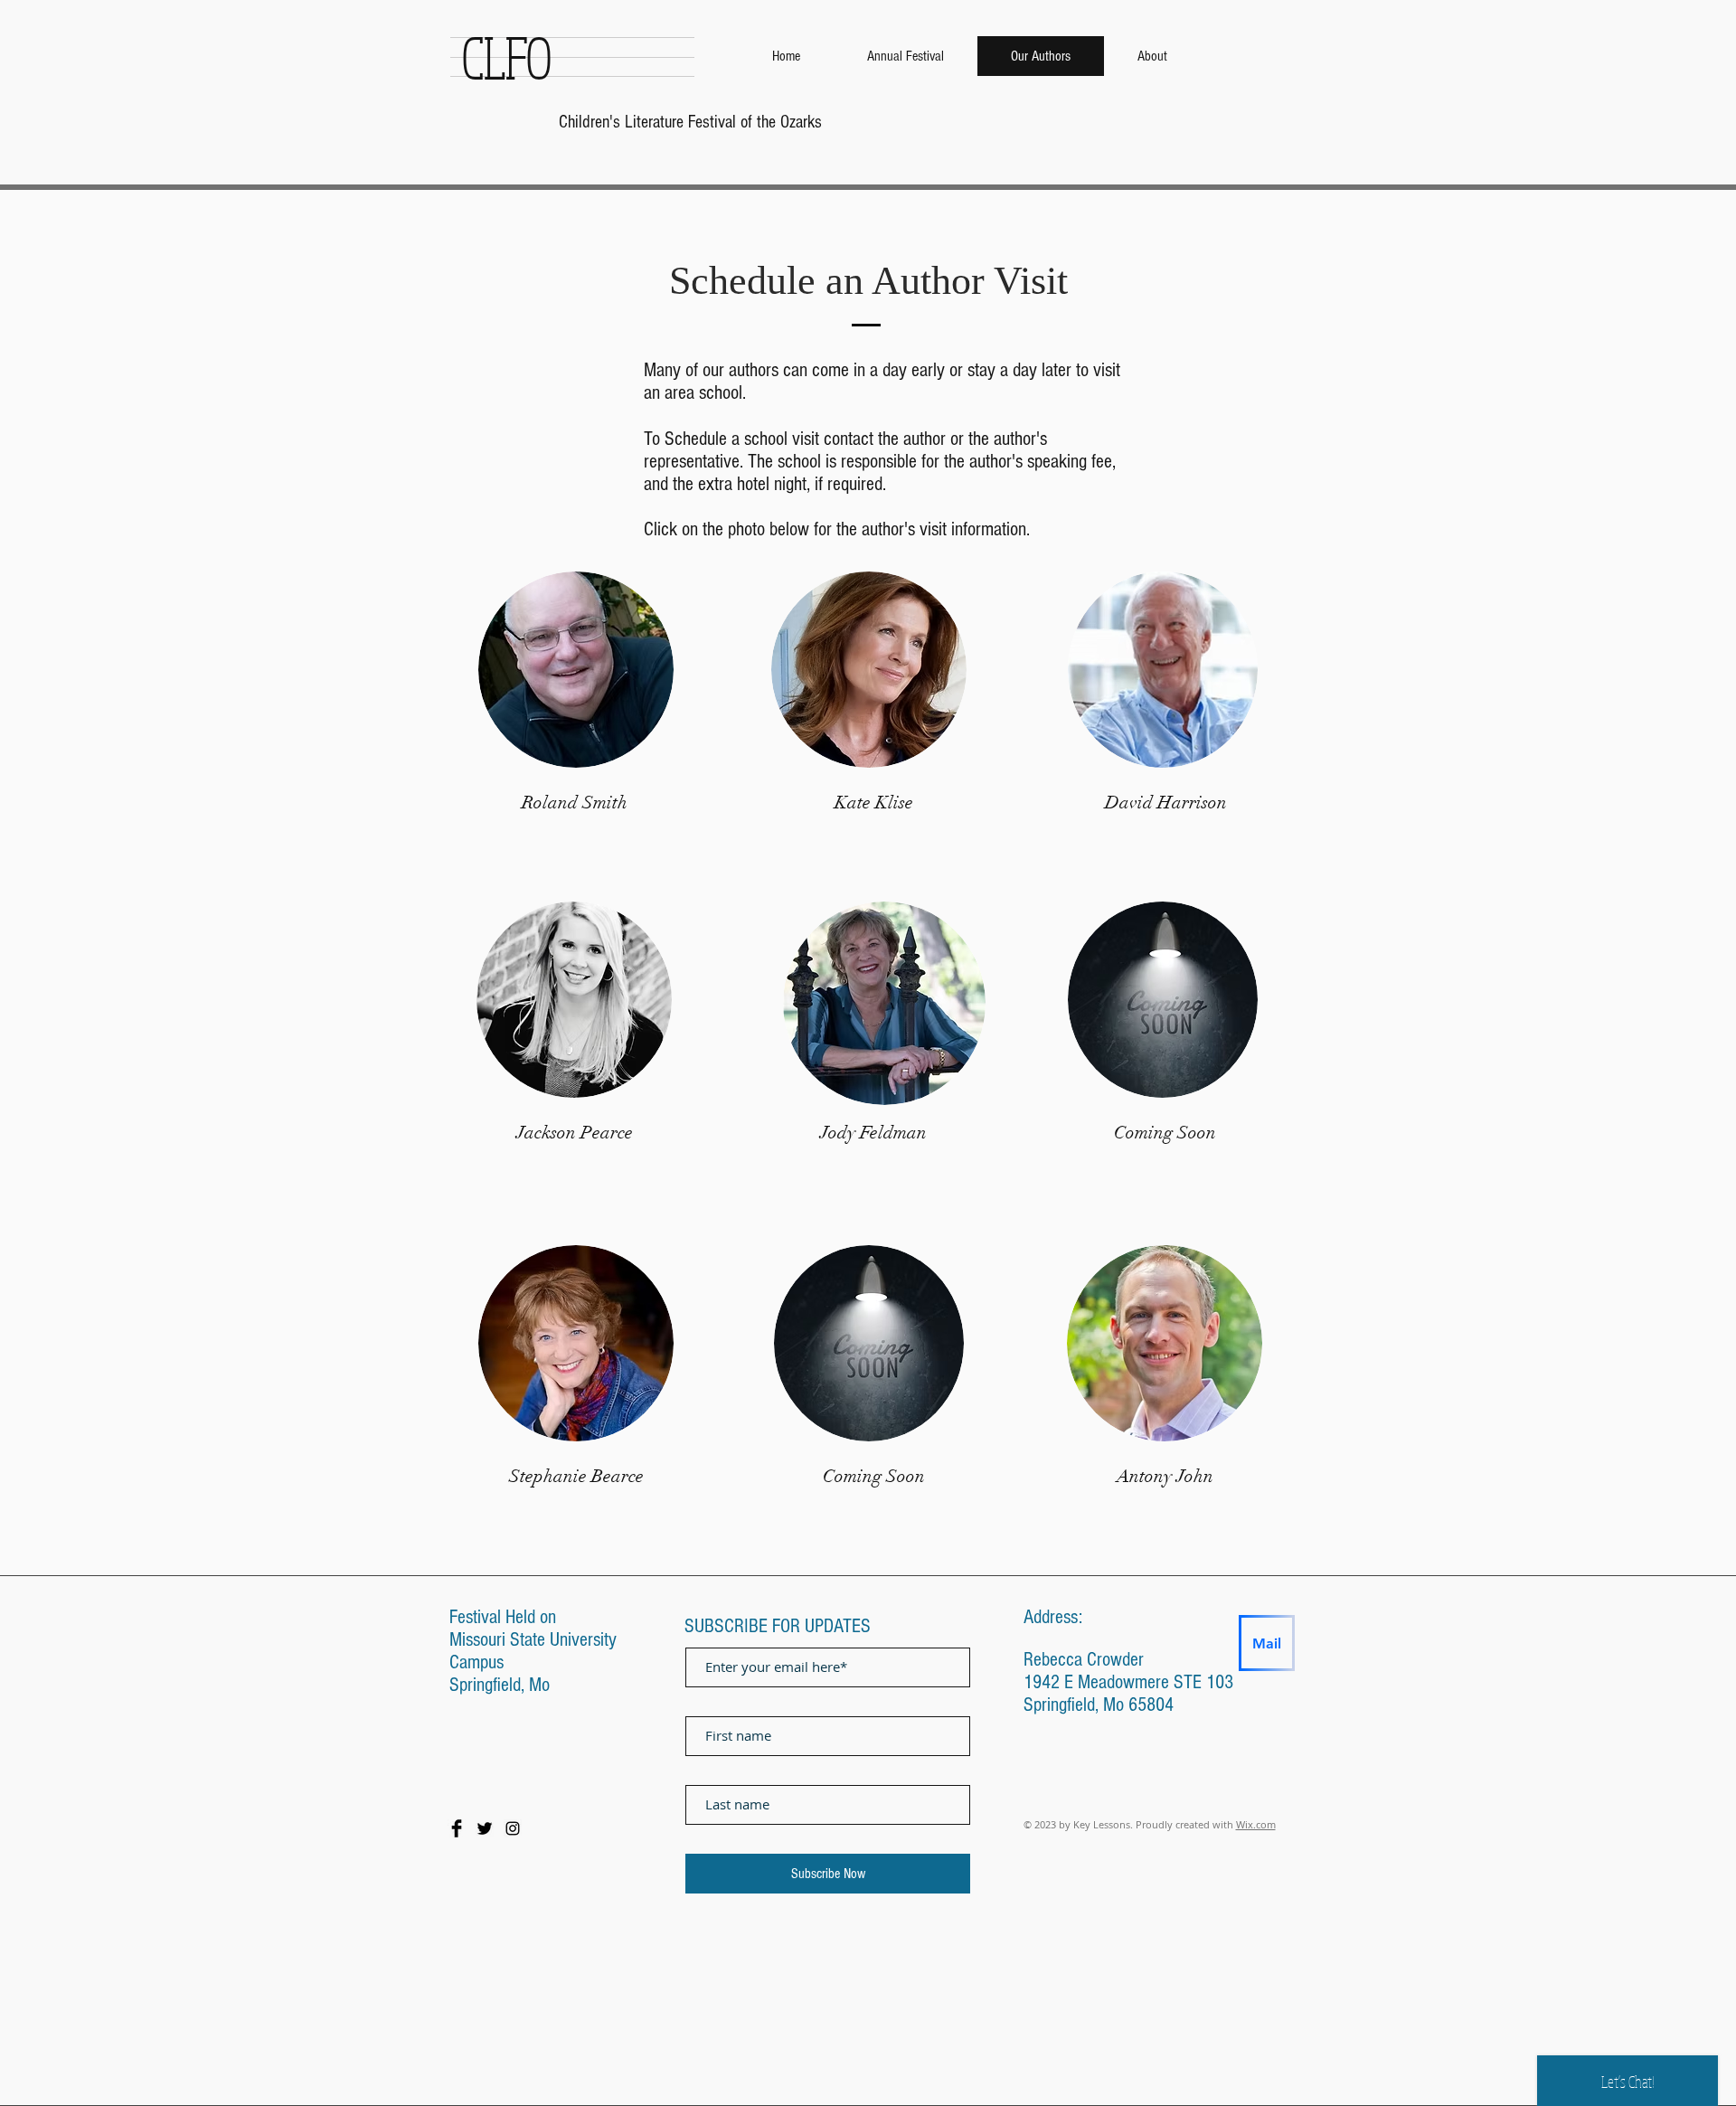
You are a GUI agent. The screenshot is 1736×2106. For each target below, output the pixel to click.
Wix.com (1256, 1824)
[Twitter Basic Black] (485, 1828)
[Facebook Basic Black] (457, 1828)
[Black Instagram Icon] (513, 1828)
